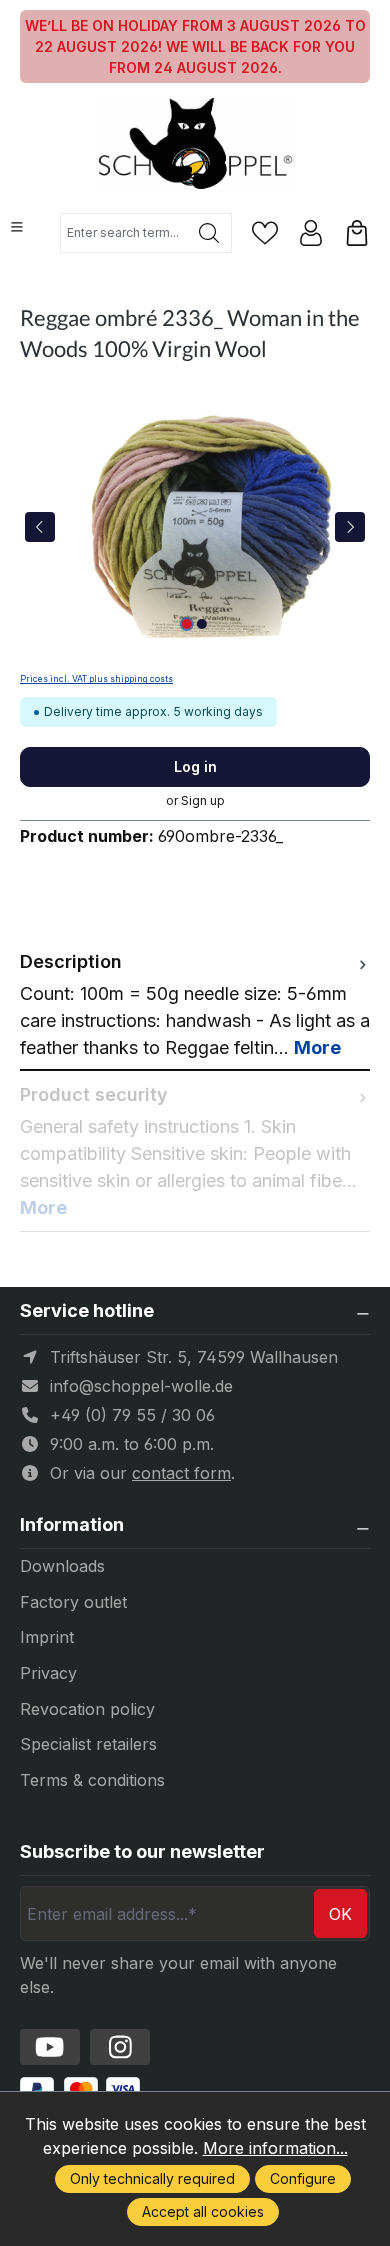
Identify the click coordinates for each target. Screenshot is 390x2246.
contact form (181, 1473)
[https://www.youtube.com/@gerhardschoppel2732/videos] (50, 2047)
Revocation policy (87, 1709)
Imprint (47, 1637)
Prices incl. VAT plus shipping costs (96, 679)
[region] (195, 526)
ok (340, 1914)
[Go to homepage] (195, 145)
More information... (275, 2148)
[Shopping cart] (357, 233)
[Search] (209, 233)
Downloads (62, 1566)
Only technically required (152, 2178)
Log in (195, 766)
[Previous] (40, 527)
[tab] (195, 1004)
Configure (303, 2178)
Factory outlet (73, 1602)
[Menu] (17, 227)
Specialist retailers (88, 1744)
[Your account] (311, 233)
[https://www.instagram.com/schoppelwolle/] (120, 2047)
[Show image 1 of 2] (187, 624)
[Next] (350, 527)
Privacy (48, 1673)
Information (72, 1525)
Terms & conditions (92, 1780)
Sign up (203, 800)
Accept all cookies (203, 2211)
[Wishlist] (265, 233)
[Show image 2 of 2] (202, 624)
